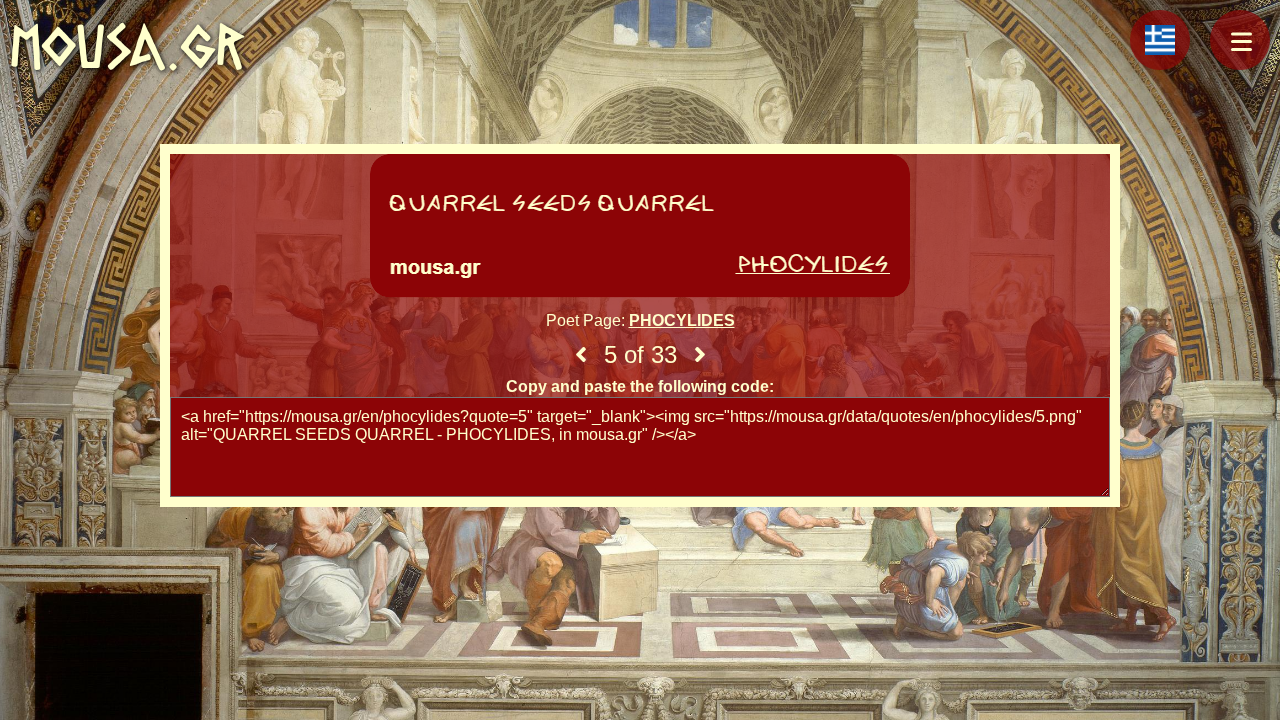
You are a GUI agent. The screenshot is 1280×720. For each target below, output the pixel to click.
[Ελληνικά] (1160, 40)
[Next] (700, 355)
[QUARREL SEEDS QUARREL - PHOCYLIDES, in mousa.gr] (640, 228)
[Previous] (581, 355)
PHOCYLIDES (682, 320)
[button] (1240, 40)
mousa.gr (127, 46)
